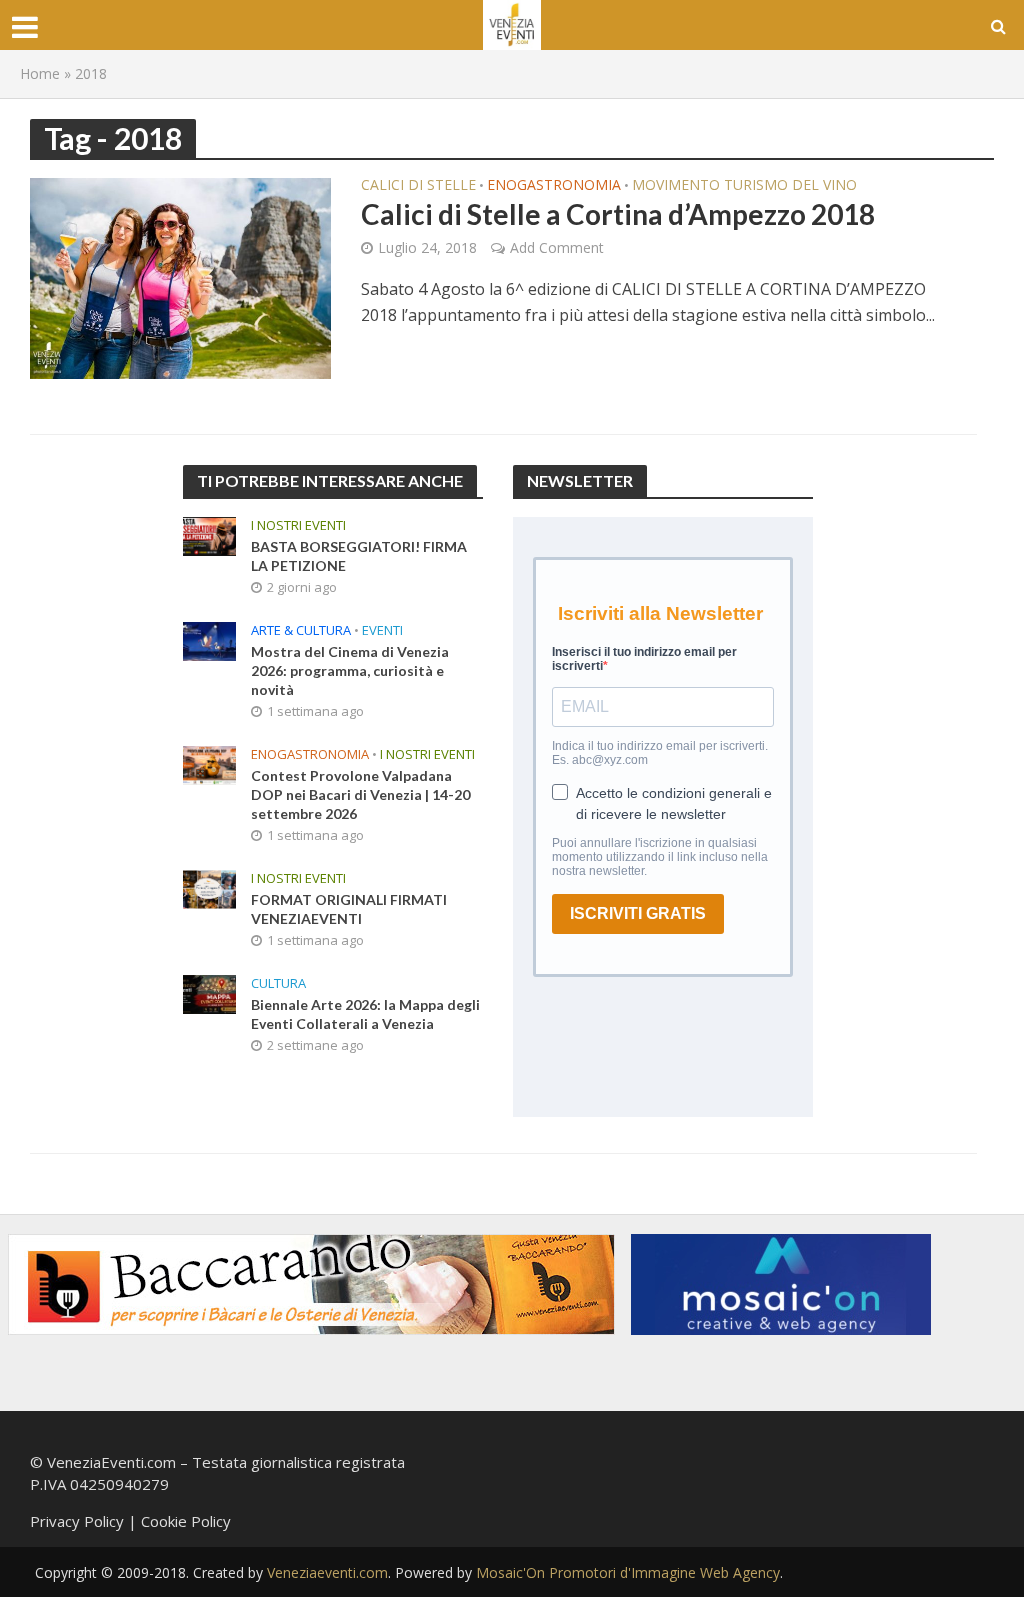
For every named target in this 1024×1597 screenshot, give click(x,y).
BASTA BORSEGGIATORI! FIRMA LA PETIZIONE (359, 556)
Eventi (382, 630)
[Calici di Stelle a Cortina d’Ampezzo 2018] (180, 277)
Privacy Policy (77, 1521)
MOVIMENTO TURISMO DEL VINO (744, 186)
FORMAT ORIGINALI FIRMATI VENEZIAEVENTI (349, 909)
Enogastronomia (554, 186)
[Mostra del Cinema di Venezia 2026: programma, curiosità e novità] (209, 639)
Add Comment (557, 247)
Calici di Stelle (418, 186)
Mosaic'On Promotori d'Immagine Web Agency (628, 1572)
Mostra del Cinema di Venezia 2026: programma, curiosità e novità (350, 670)
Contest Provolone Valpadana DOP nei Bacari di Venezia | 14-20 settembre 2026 (360, 794)
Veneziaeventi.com (327, 1572)
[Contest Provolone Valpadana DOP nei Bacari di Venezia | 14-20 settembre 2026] (209, 763)
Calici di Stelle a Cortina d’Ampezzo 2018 (618, 214)
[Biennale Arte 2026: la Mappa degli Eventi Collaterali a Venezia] (209, 992)
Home (40, 73)
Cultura (278, 983)
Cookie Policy (186, 1521)
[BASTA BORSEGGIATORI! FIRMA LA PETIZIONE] (209, 534)
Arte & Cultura (301, 630)
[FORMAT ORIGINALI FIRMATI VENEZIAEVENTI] (209, 887)
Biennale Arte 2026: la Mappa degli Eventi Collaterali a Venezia (365, 1014)
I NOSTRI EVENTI (298, 525)
